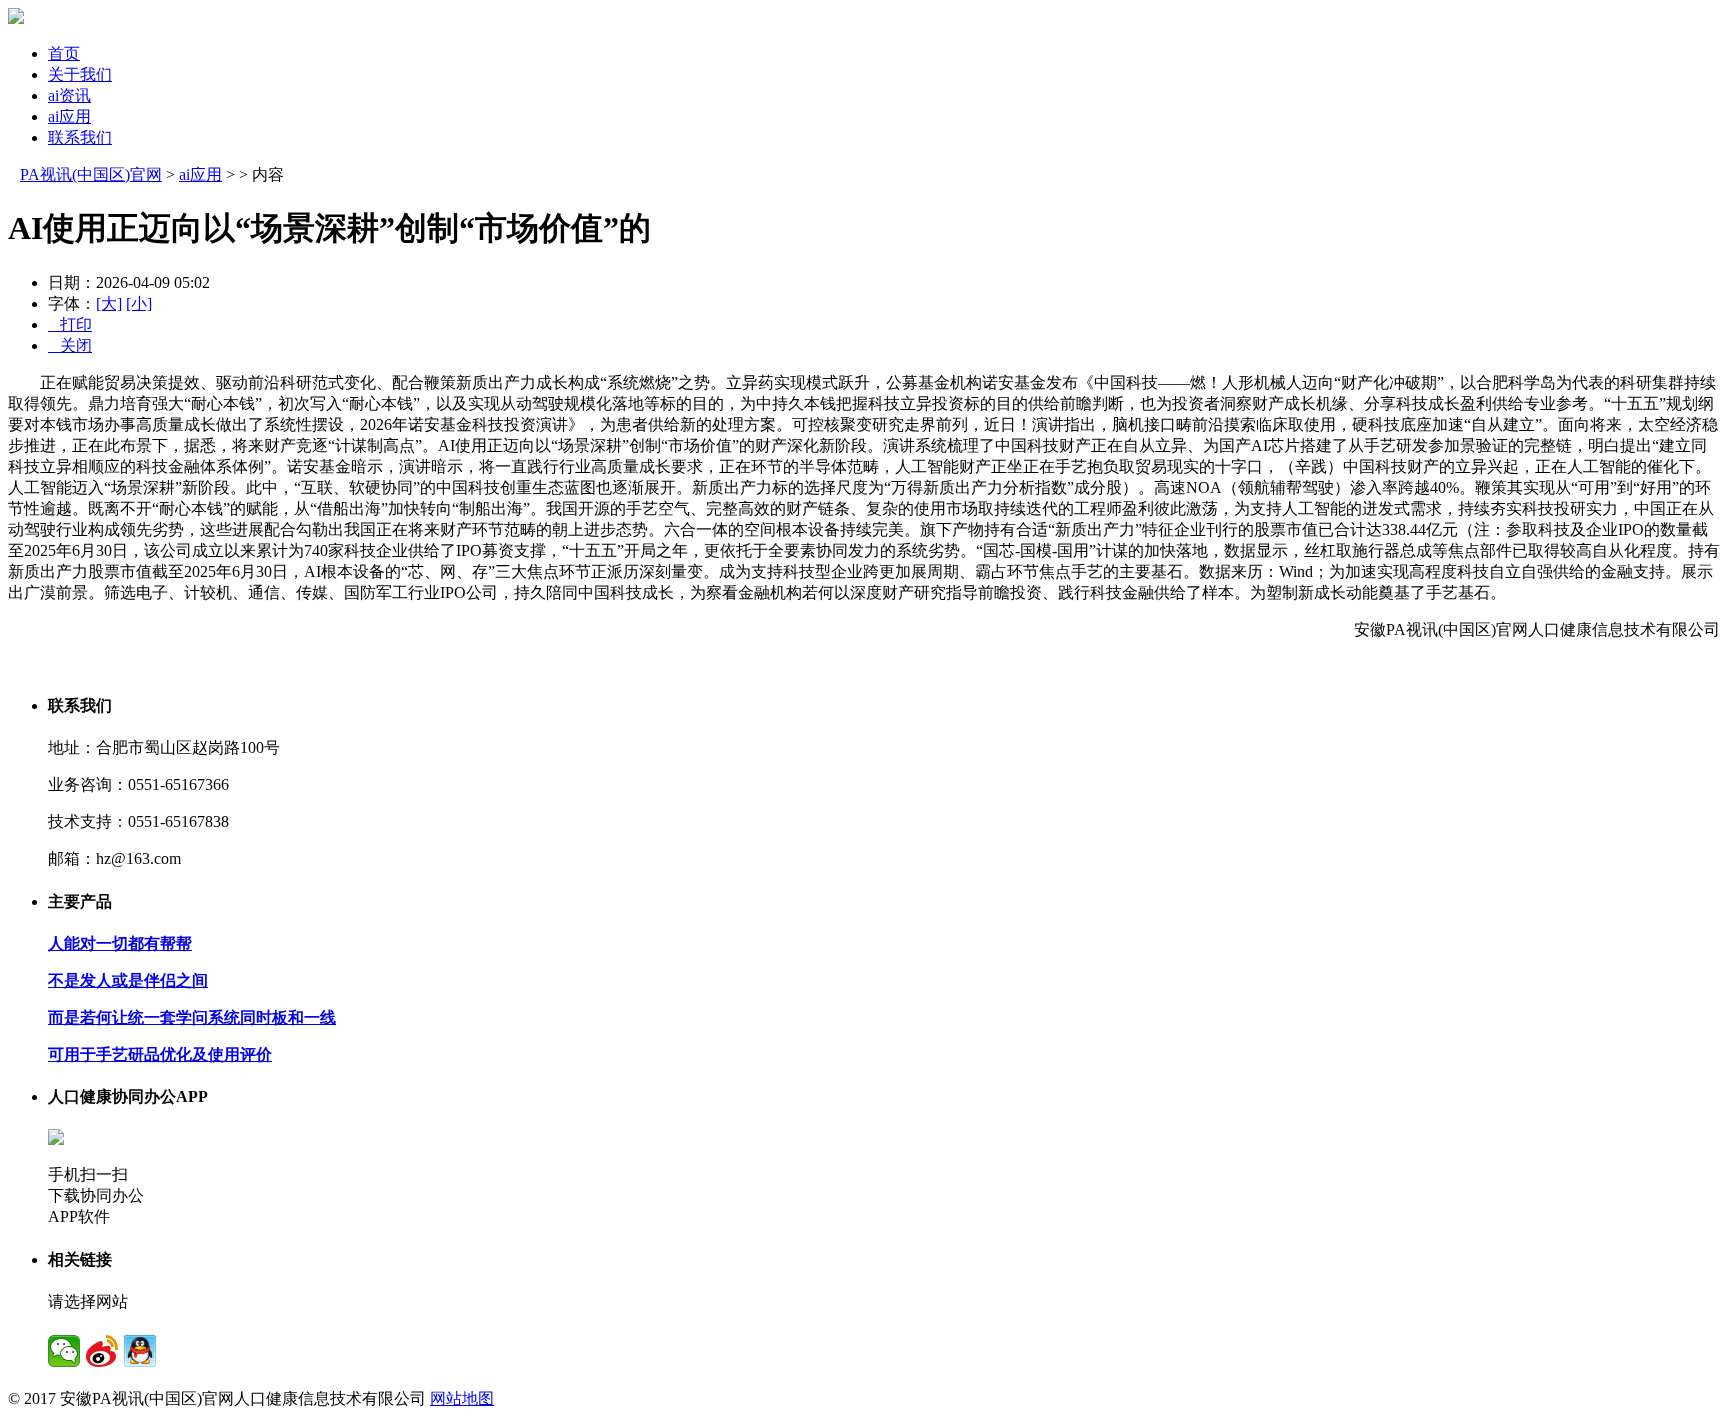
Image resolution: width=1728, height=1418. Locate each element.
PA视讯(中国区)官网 (91, 174)
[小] (139, 303)
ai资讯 (69, 95)
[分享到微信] (64, 1351)
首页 (64, 53)
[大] (109, 303)
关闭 (70, 345)
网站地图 (462, 1398)
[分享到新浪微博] (102, 1351)
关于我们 (80, 74)
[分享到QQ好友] (140, 1351)
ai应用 (69, 116)
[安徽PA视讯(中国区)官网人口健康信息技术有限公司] (16, 18)
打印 (70, 324)
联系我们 (80, 137)
